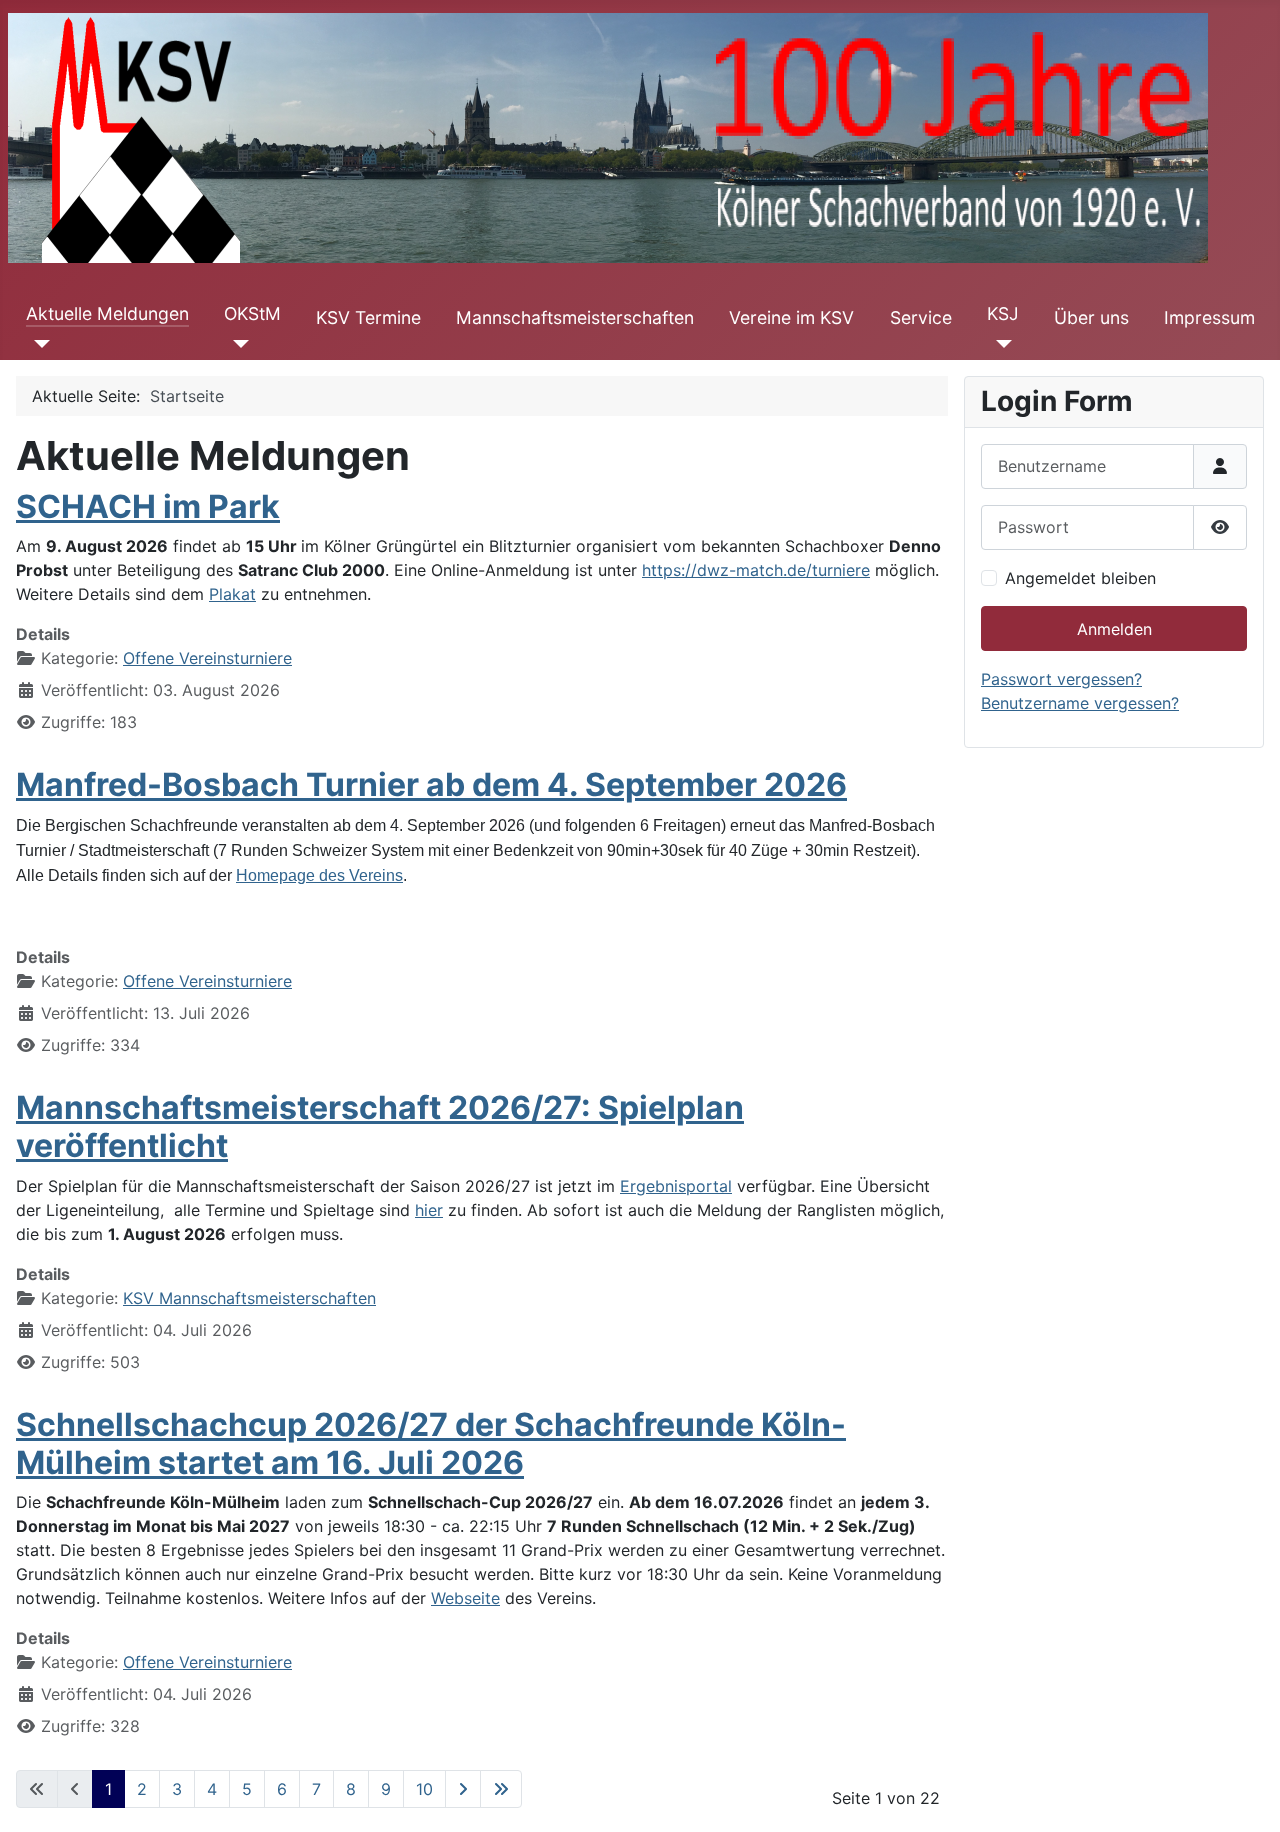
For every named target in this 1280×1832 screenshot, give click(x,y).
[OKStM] (236, 344)
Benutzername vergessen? (1080, 703)
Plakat (232, 594)
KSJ (1003, 313)
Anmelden (1114, 629)
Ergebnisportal (676, 1186)
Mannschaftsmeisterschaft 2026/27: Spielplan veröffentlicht (380, 1126)
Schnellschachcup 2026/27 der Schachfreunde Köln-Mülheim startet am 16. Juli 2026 (431, 1443)
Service (921, 317)
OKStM (252, 313)
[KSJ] (999, 344)
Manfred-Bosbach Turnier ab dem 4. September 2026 (431, 784)
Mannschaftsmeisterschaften (575, 317)
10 (424, 1789)
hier (429, 1210)
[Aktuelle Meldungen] (38, 344)
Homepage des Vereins (319, 875)
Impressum (1209, 317)
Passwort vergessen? (1061, 679)
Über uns (1091, 317)
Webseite (465, 1598)
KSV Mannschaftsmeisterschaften (249, 1298)
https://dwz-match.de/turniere (756, 570)
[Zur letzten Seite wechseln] (501, 1789)
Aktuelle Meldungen (107, 313)
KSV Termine (368, 317)
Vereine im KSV (791, 317)
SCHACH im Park (148, 506)
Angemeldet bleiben (1080, 578)
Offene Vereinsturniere (207, 658)
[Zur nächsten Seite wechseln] (463, 1789)
